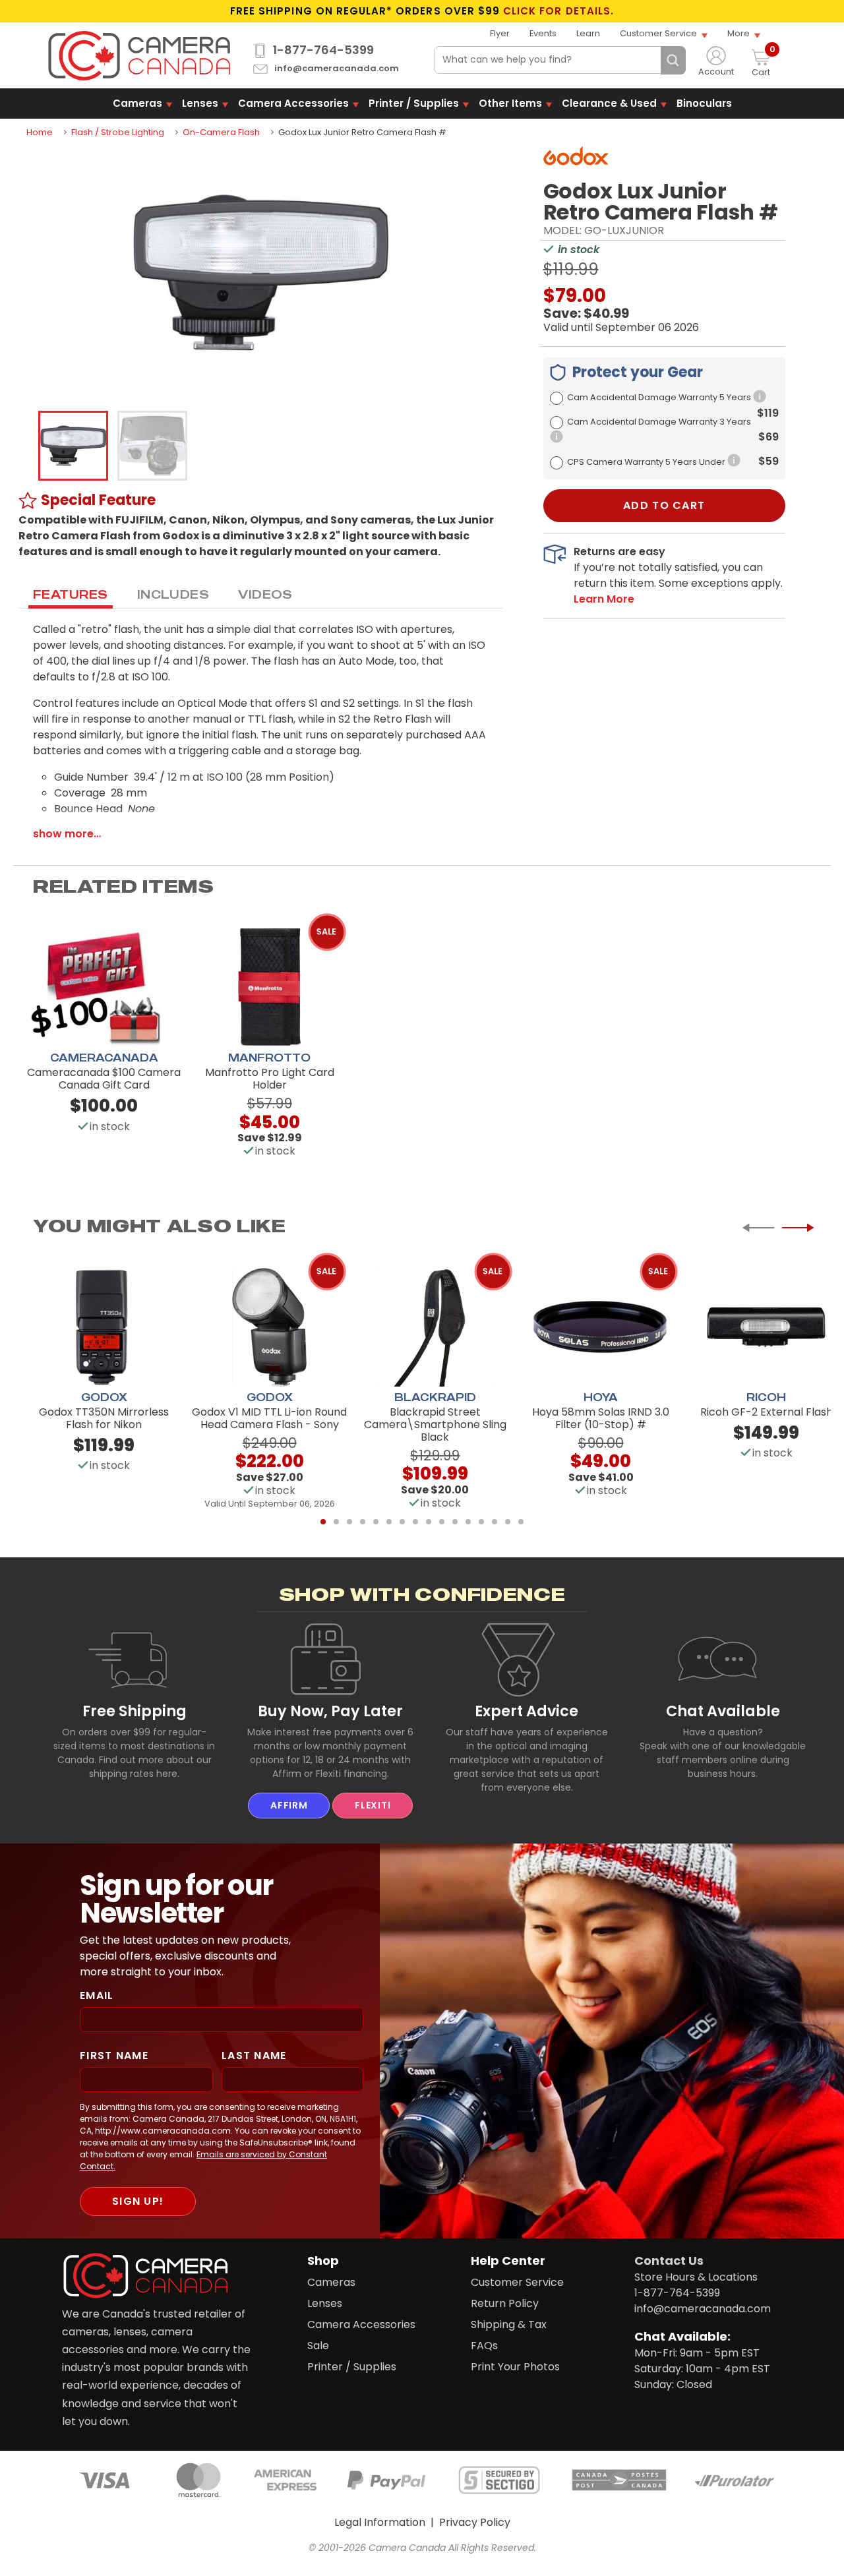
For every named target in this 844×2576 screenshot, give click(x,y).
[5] (376, 1522)
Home (40, 132)
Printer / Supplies (414, 103)
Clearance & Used (609, 103)
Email (97, 1995)
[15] (508, 1522)
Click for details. (558, 11)
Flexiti (373, 1805)
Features (71, 594)
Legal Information (380, 2522)
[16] (521, 1522)
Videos (265, 594)
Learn (588, 33)
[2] (336, 1522)
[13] (481, 1522)
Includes (173, 594)
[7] (402, 1522)
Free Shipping (135, 1711)
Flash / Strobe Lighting (118, 132)
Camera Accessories (293, 103)
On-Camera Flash (221, 132)
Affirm (289, 1805)
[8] (415, 1522)
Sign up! (138, 2201)
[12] (468, 1522)
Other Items (510, 103)
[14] (495, 1522)
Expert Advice (527, 1711)
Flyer (500, 33)
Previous (758, 1228)
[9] (429, 1522)
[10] (442, 1522)
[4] (363, 1522)
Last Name (254, 2055)
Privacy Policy (475, 2522)
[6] (389, 1522)
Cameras (137, 103)
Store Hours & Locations (696, 2277)
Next (798, 1228)
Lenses (200, 103)
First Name (114, 2055)
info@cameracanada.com (337, 69)
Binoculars (704, 103)
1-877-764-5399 (323, 50)
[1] (323, 1522)
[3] (349, 1522)
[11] (455, 1522)
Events (543, 33)
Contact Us (669, 2261)
